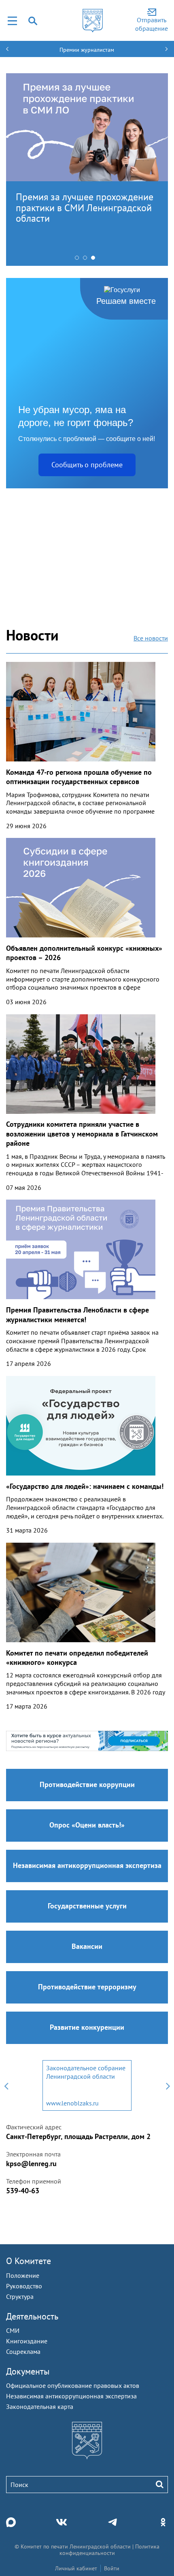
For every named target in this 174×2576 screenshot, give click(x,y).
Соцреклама (23, 2351)
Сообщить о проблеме (87, 465)
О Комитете (29, 2261)
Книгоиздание (27, 2341)
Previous (6, 2085)
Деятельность (32, 2316)
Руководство (24, 2286)
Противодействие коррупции (87, 1784)
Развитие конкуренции (87, 2027)
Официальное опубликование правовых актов (73, 2385)
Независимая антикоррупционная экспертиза (87, 1865)
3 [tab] (95, 260)
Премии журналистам (87, 50)
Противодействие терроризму (87, 1987)
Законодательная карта (40, 2406)
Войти (112, 2568)
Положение (23, 2275)
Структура (20, 2296)
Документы (28, 2371)
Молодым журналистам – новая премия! (83, 202)
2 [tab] (87, 260)
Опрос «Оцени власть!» (87, 1825)
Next (168, 2085)
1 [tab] (79, 260)
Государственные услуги (87, 1906)
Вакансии (87, 1946)
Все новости (151, 638)
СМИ (13, 2330)
